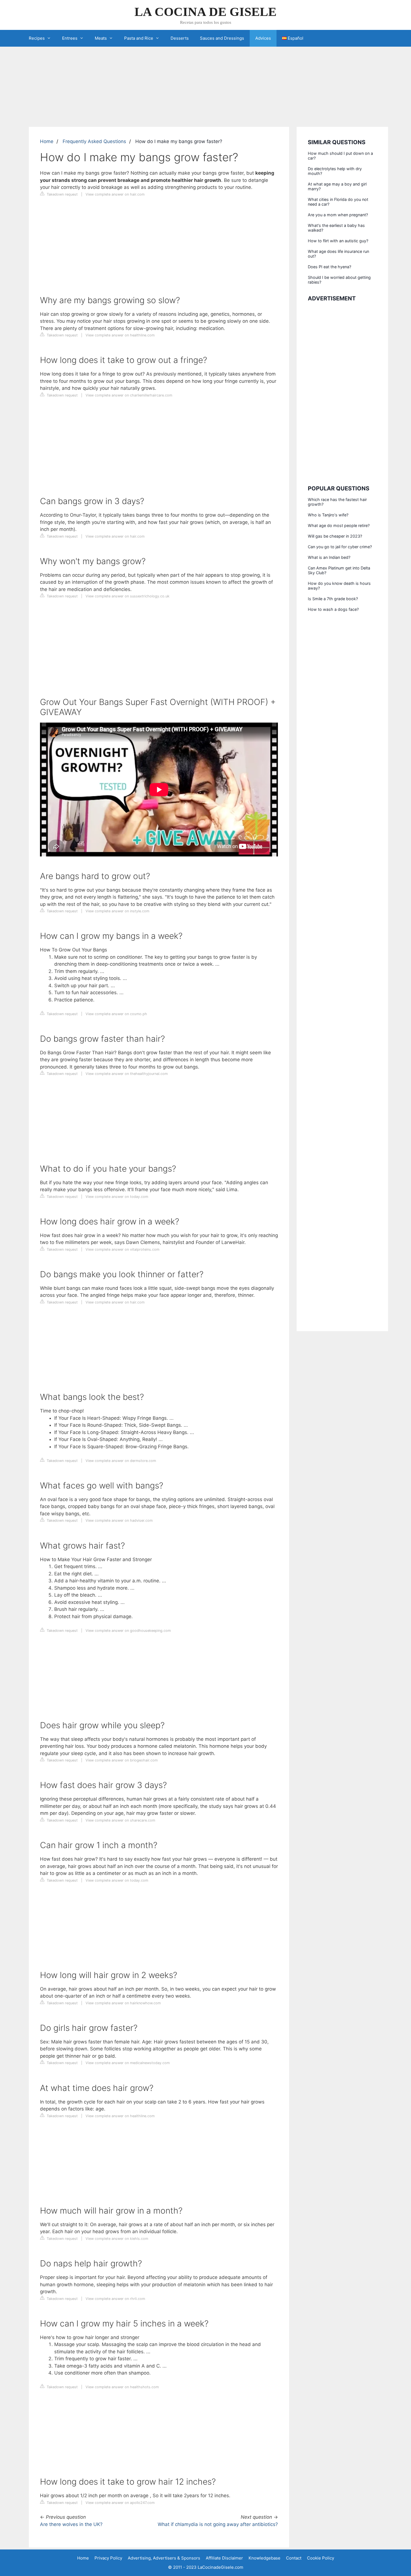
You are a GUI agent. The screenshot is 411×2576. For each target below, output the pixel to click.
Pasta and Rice (139, 38)
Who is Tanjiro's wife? (328, 515)
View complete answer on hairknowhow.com (123, 2003)
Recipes (37, 38)
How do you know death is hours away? (339, 586)
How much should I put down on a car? (340, 156)
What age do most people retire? (339, 525)
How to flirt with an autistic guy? (338, 241)
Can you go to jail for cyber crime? (340, 547)
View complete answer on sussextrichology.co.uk (127, 596)
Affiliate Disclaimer (224, 2558)
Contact (294, 2558)
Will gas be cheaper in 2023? (335, 536)
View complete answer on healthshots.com (122, 2387)
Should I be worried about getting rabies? (339, 280)
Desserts (180, 38)
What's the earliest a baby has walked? (336, 228)
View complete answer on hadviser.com (119, 1520)
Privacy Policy (108, 2558)
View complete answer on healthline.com (120, 335)
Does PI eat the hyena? (329, 267)
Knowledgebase (264, 2558)
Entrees (70, 38)
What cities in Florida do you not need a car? (338, 202)
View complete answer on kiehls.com (117, 2239)
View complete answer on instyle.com (117, 911)
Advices (263, 38)
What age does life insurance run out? (338, 254)
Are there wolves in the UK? (71, 2524)
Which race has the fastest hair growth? (337, 502)
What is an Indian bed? (329, 557)
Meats (101, 38)
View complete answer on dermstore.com (121, 1461)
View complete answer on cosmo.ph (116, 1014)
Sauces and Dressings (222, 38)
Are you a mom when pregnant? (338, 215)
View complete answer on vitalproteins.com (122, 1249)
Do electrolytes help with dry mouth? (335, 171)
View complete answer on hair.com (115, 194)
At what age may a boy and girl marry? (337, 186)
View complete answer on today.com (117, 1197)
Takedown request (62, 194)
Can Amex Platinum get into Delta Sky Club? (339, 570)
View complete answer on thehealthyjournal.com (127, 1074)
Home (47, 141)
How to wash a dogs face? (333, 609)
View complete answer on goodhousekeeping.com (128, 1631)
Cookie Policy (321, 2558)
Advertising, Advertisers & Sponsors (164, 2558)
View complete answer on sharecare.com (120, 1820)
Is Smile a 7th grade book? (333, 599)
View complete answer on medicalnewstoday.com (128, 2063)
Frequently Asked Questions (94, 141)
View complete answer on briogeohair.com (122, 1760)
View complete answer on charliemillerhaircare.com (129, 395)
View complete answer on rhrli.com (115, 2299)
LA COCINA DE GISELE (206, 12)
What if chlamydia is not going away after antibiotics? (218, 2524)
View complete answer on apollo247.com (120, 2503)
